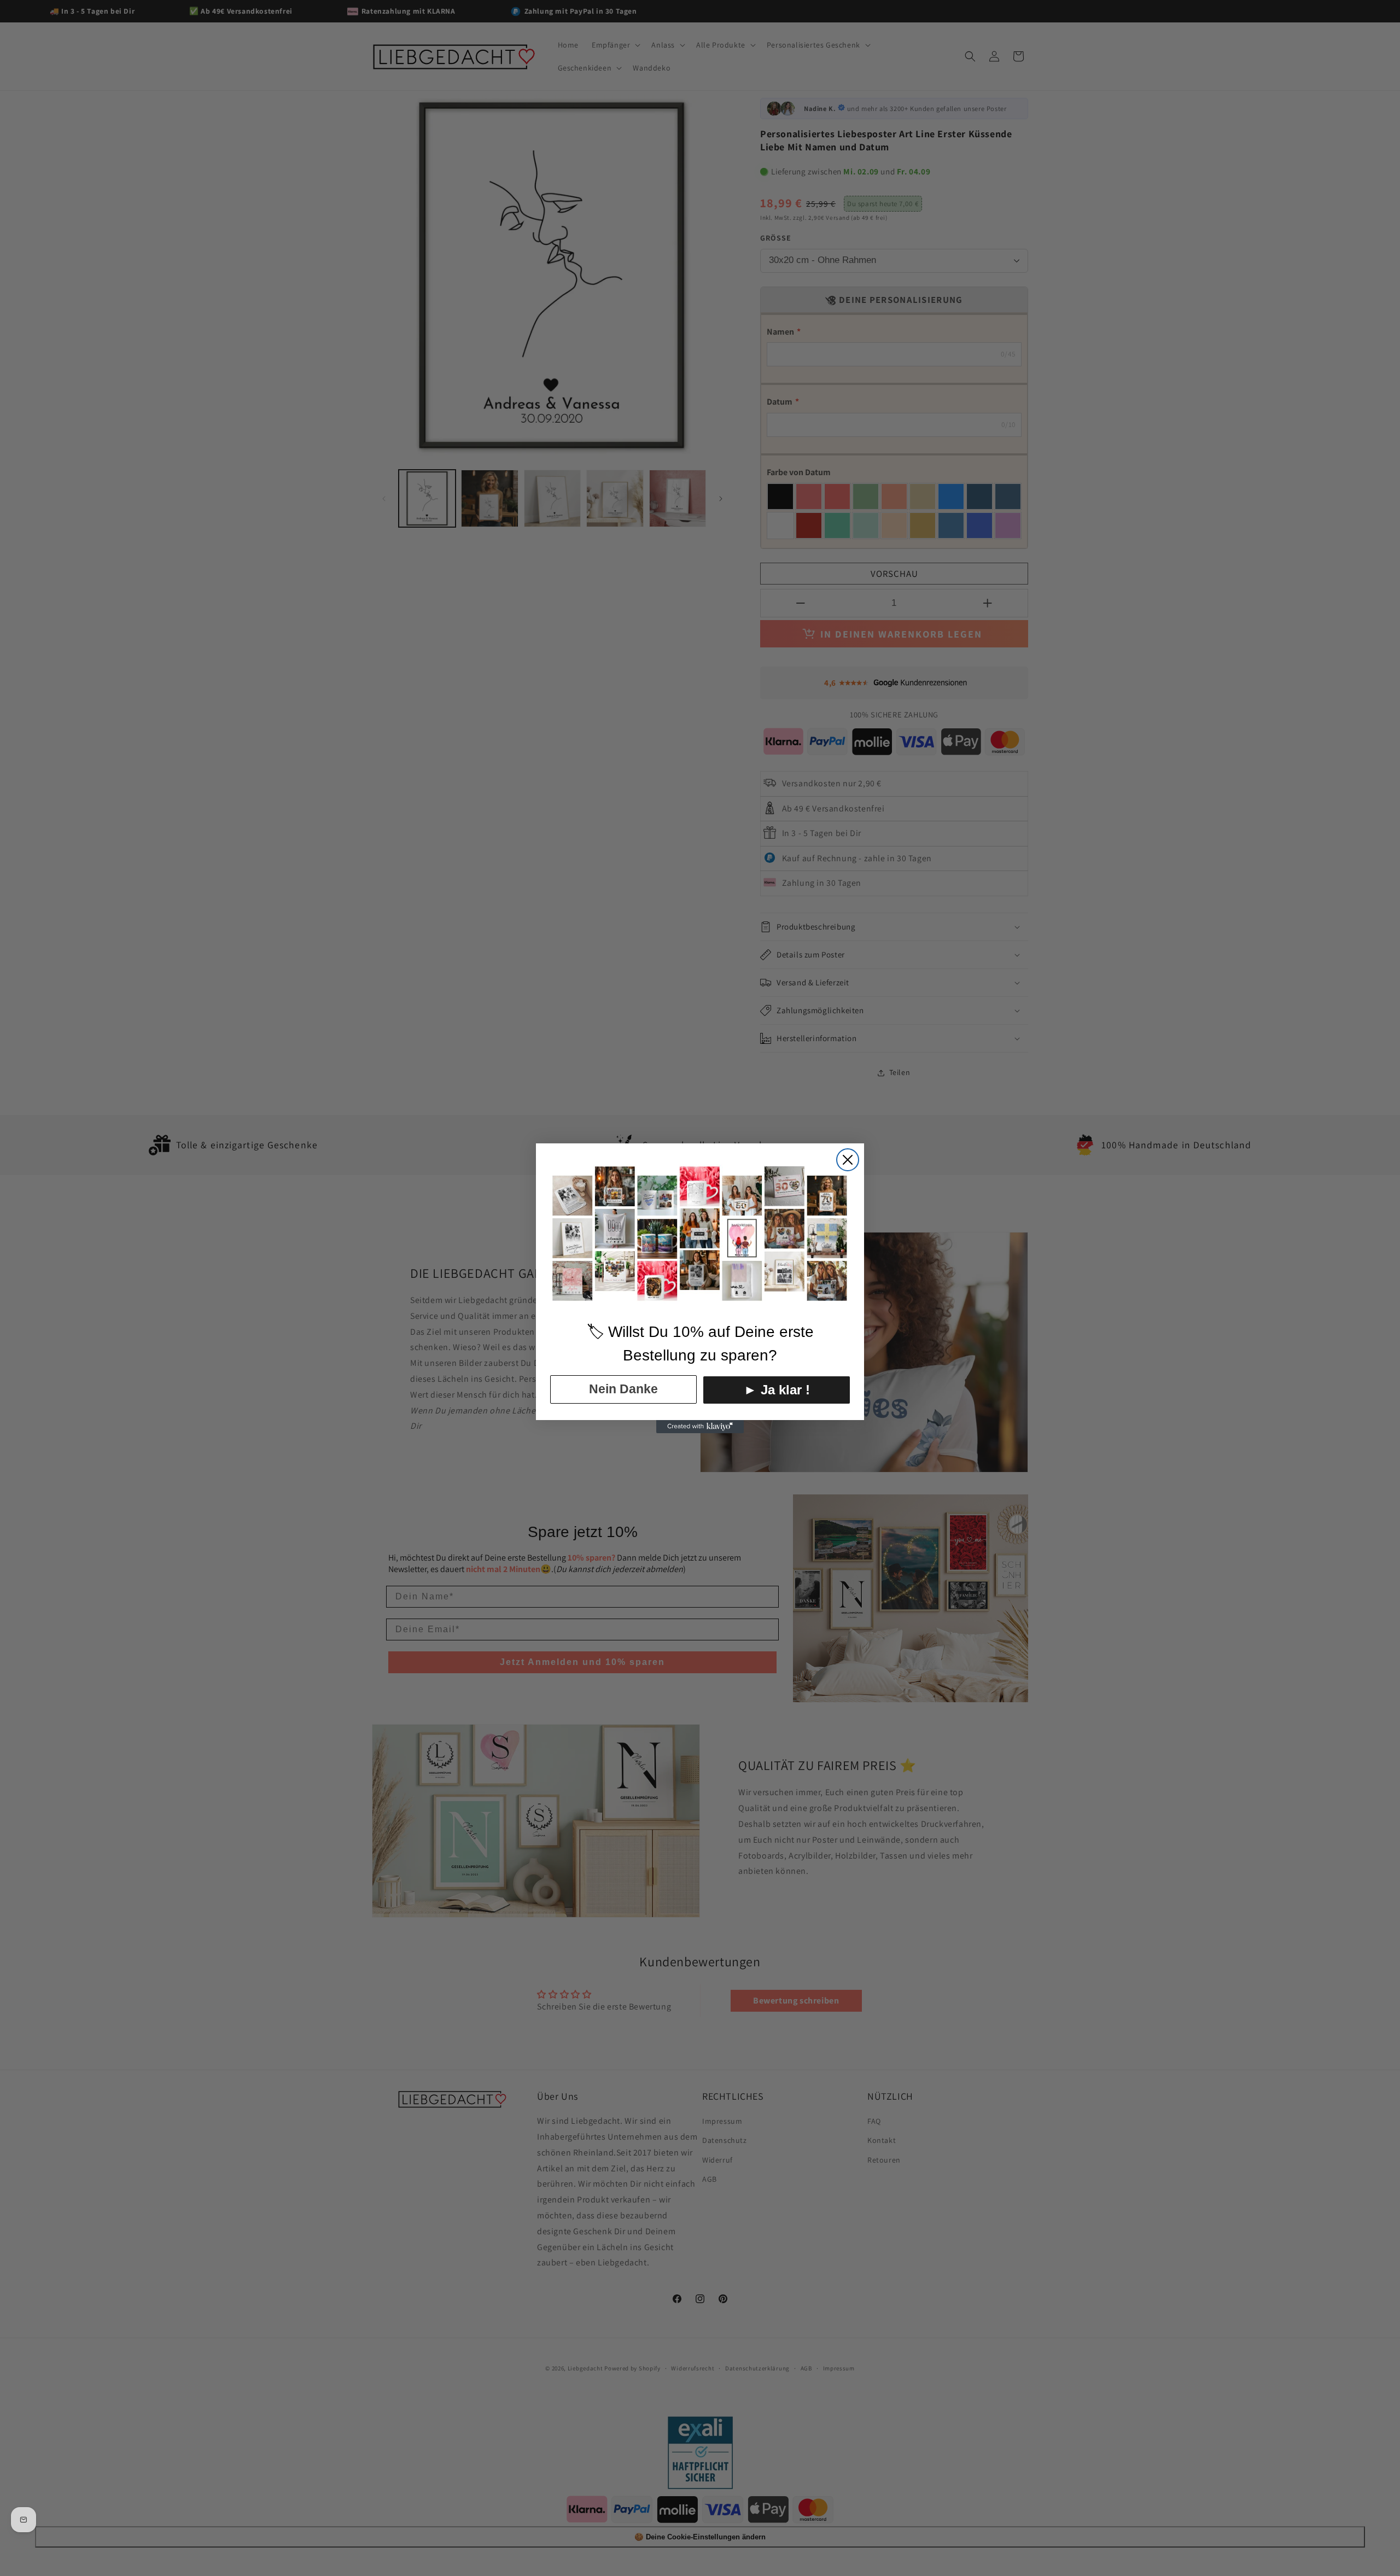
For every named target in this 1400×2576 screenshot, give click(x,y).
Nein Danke (623, 1389)
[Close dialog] (848, 1160)
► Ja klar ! (777, 1390)
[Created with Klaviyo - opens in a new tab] (700, 1427)
